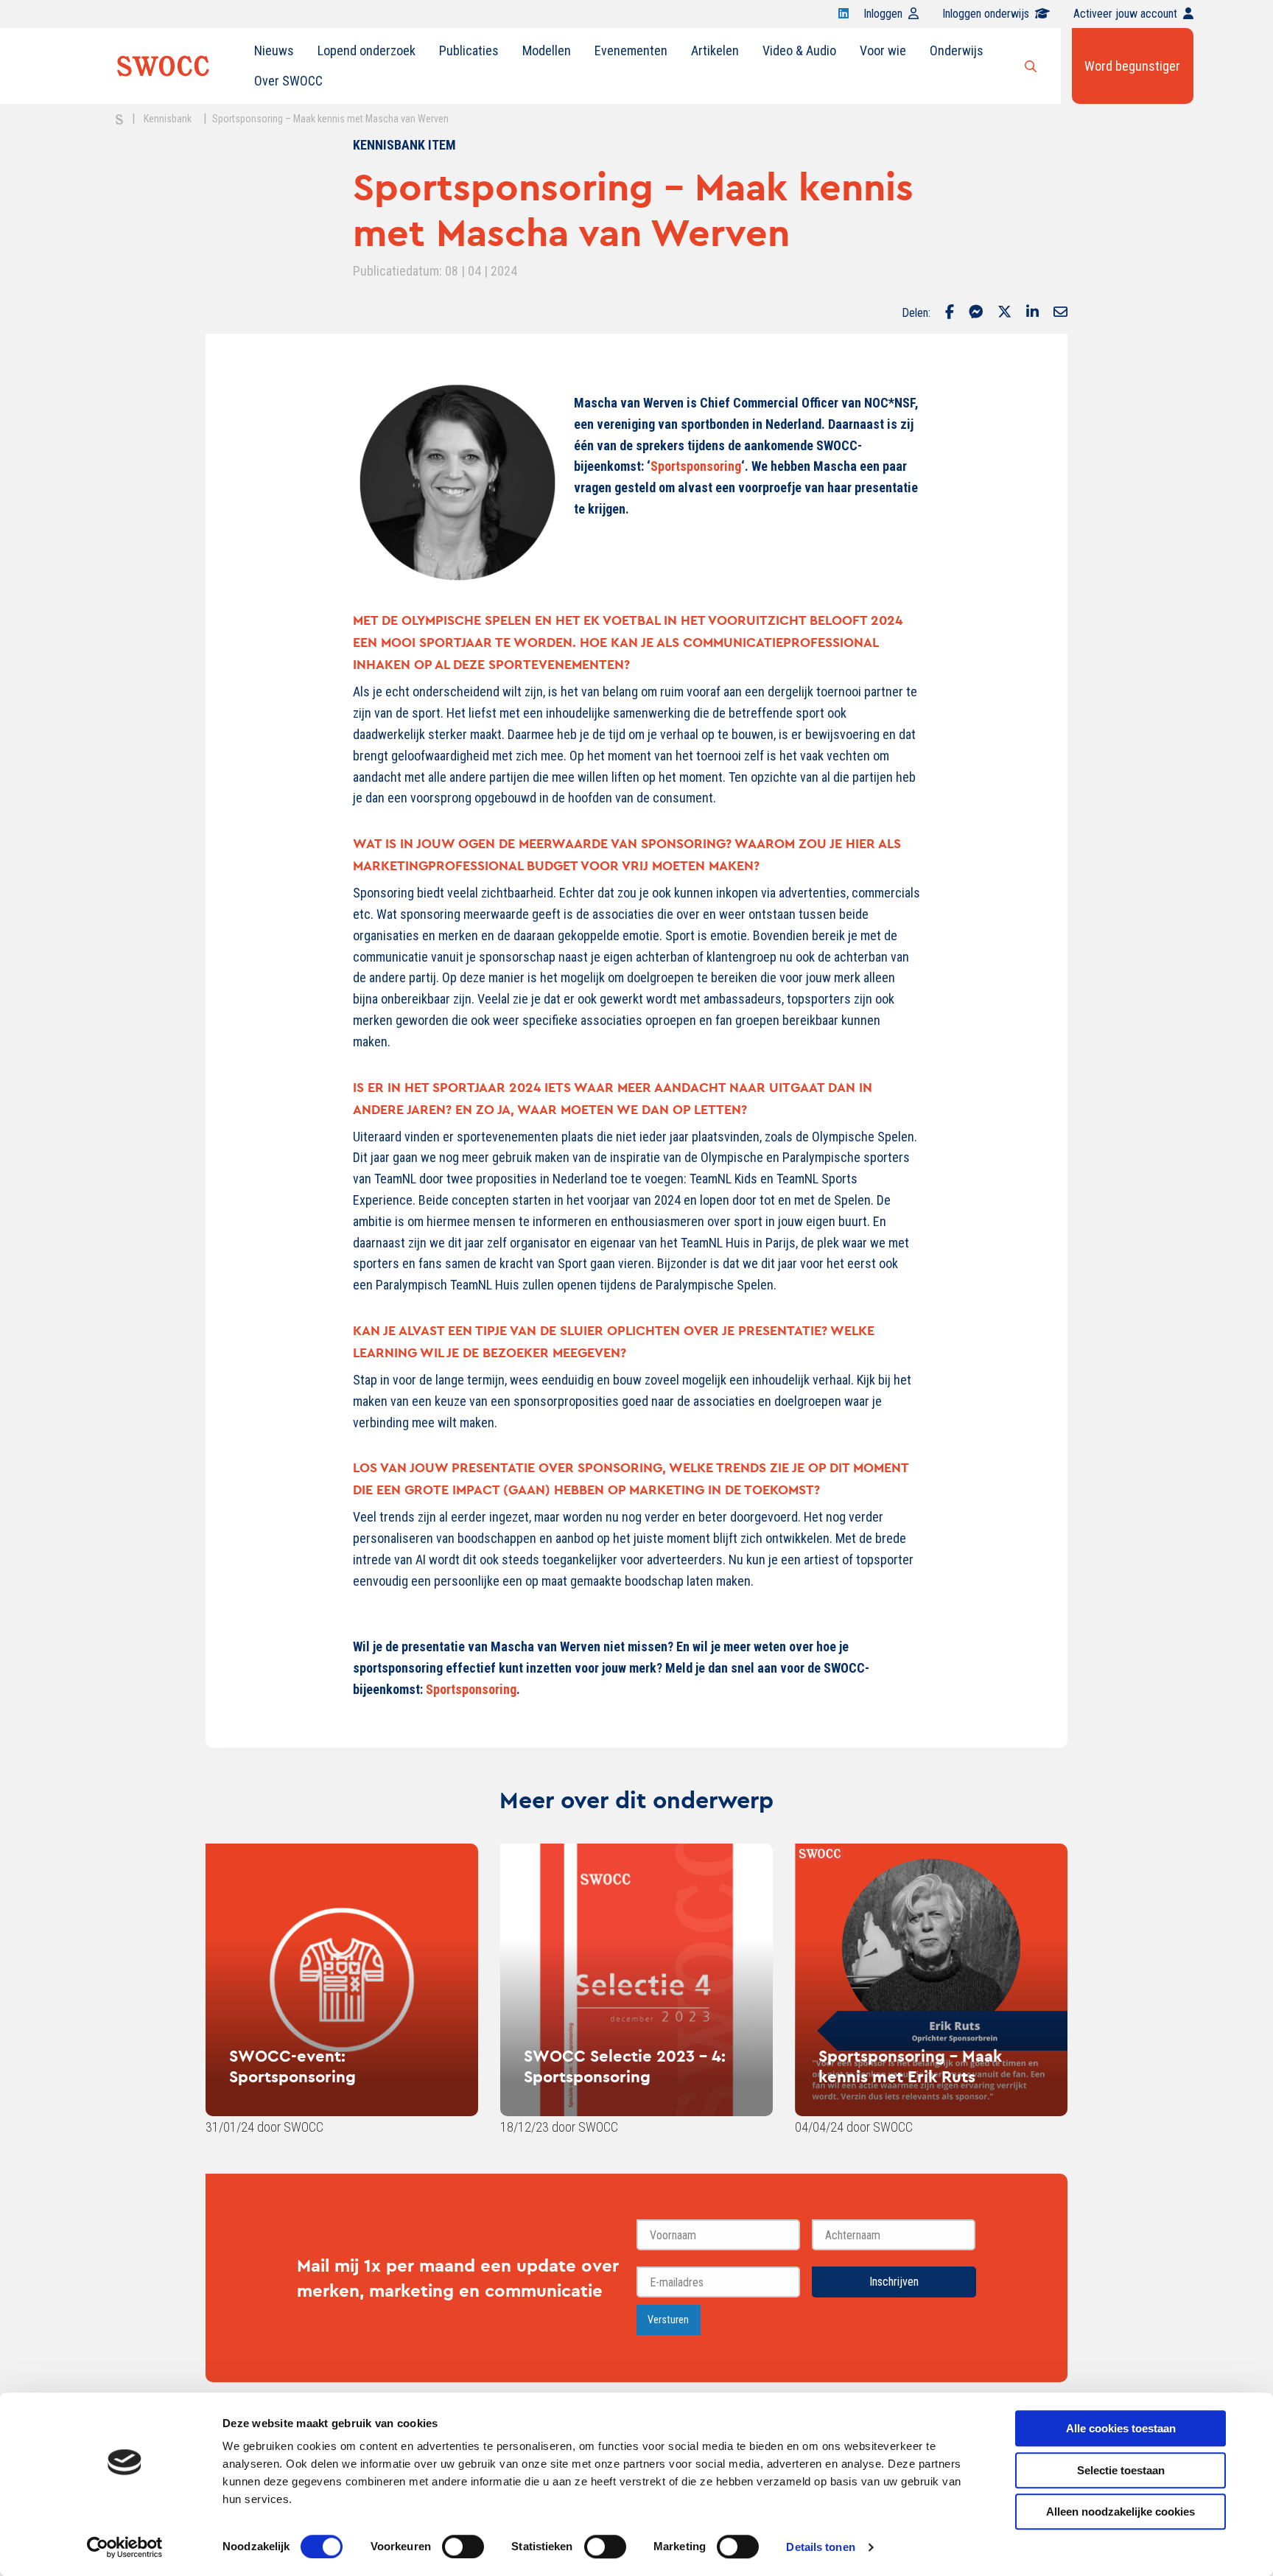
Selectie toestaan (1121, 2470)
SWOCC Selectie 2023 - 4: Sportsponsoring (625, 2066)
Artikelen (715, 50)
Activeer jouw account (1125, 14)
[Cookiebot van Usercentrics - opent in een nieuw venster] (125, 2547)
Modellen (547, 50)
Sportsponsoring (696, 466)
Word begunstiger (1132, 66)
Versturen (668, 2320)
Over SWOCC (288, 81)
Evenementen (631, 50)
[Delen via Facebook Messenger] (976, 313)
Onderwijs (957, 50)
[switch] (463, 2547)
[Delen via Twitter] (1004, 313)
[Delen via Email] (1060, 313)
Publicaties (469, 50)
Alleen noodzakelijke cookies (1121, 2512)
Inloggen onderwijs (986, 14)
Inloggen (883, 14)
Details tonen (820, 2547)
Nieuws (274, 50)
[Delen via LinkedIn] (1032, 313)
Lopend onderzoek (367, 50)
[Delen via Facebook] (950, 313)
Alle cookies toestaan (1121, 2428)
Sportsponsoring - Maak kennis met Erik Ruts (910, 2066)
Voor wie (883, 50)
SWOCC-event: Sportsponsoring (292, 2066)
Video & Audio (799, 50)
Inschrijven (894, 2282)
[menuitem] (274, 51)
